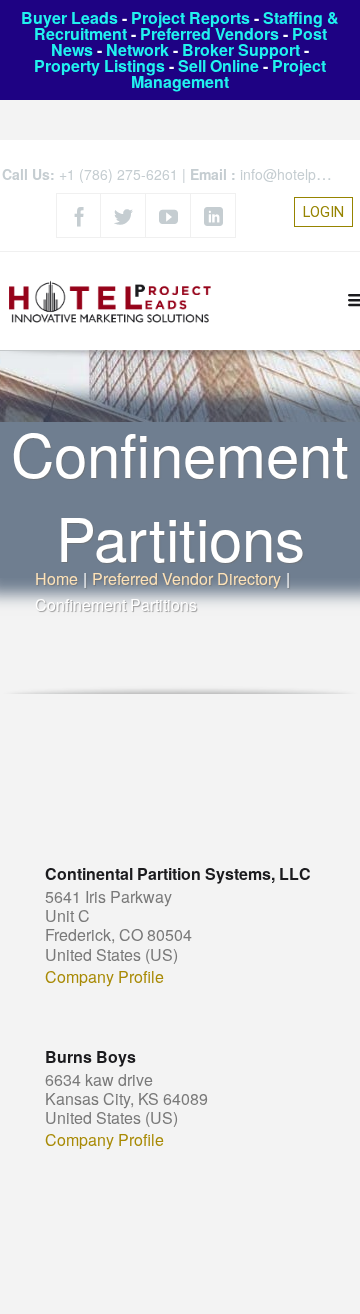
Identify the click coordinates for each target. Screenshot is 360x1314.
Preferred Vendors (209, 33)
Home (56, 578)
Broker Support (241, 49)
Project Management (228, 73)
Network (137, 49)
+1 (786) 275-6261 (118, 174)
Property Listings (99, 65)
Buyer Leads (69, 17)
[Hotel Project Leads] (110, 300)
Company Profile (104, 977)
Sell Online (218, 65)
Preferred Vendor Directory (186, 578)
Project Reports (190, 17)
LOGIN (323, 212)
